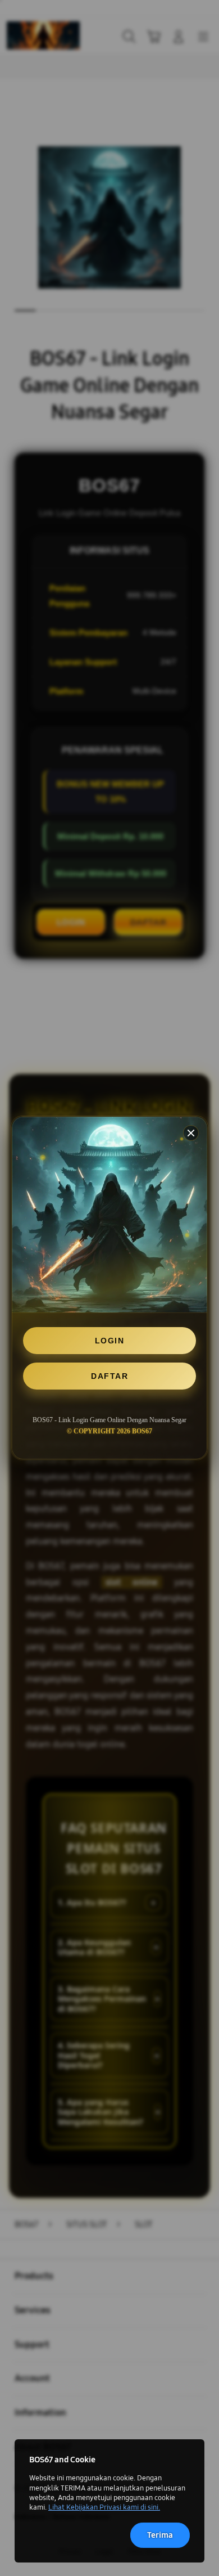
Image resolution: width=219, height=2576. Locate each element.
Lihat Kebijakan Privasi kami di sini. (104, 2507)
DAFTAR (109, 1376)
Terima (160, 2535)
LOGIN (110, 1341)
